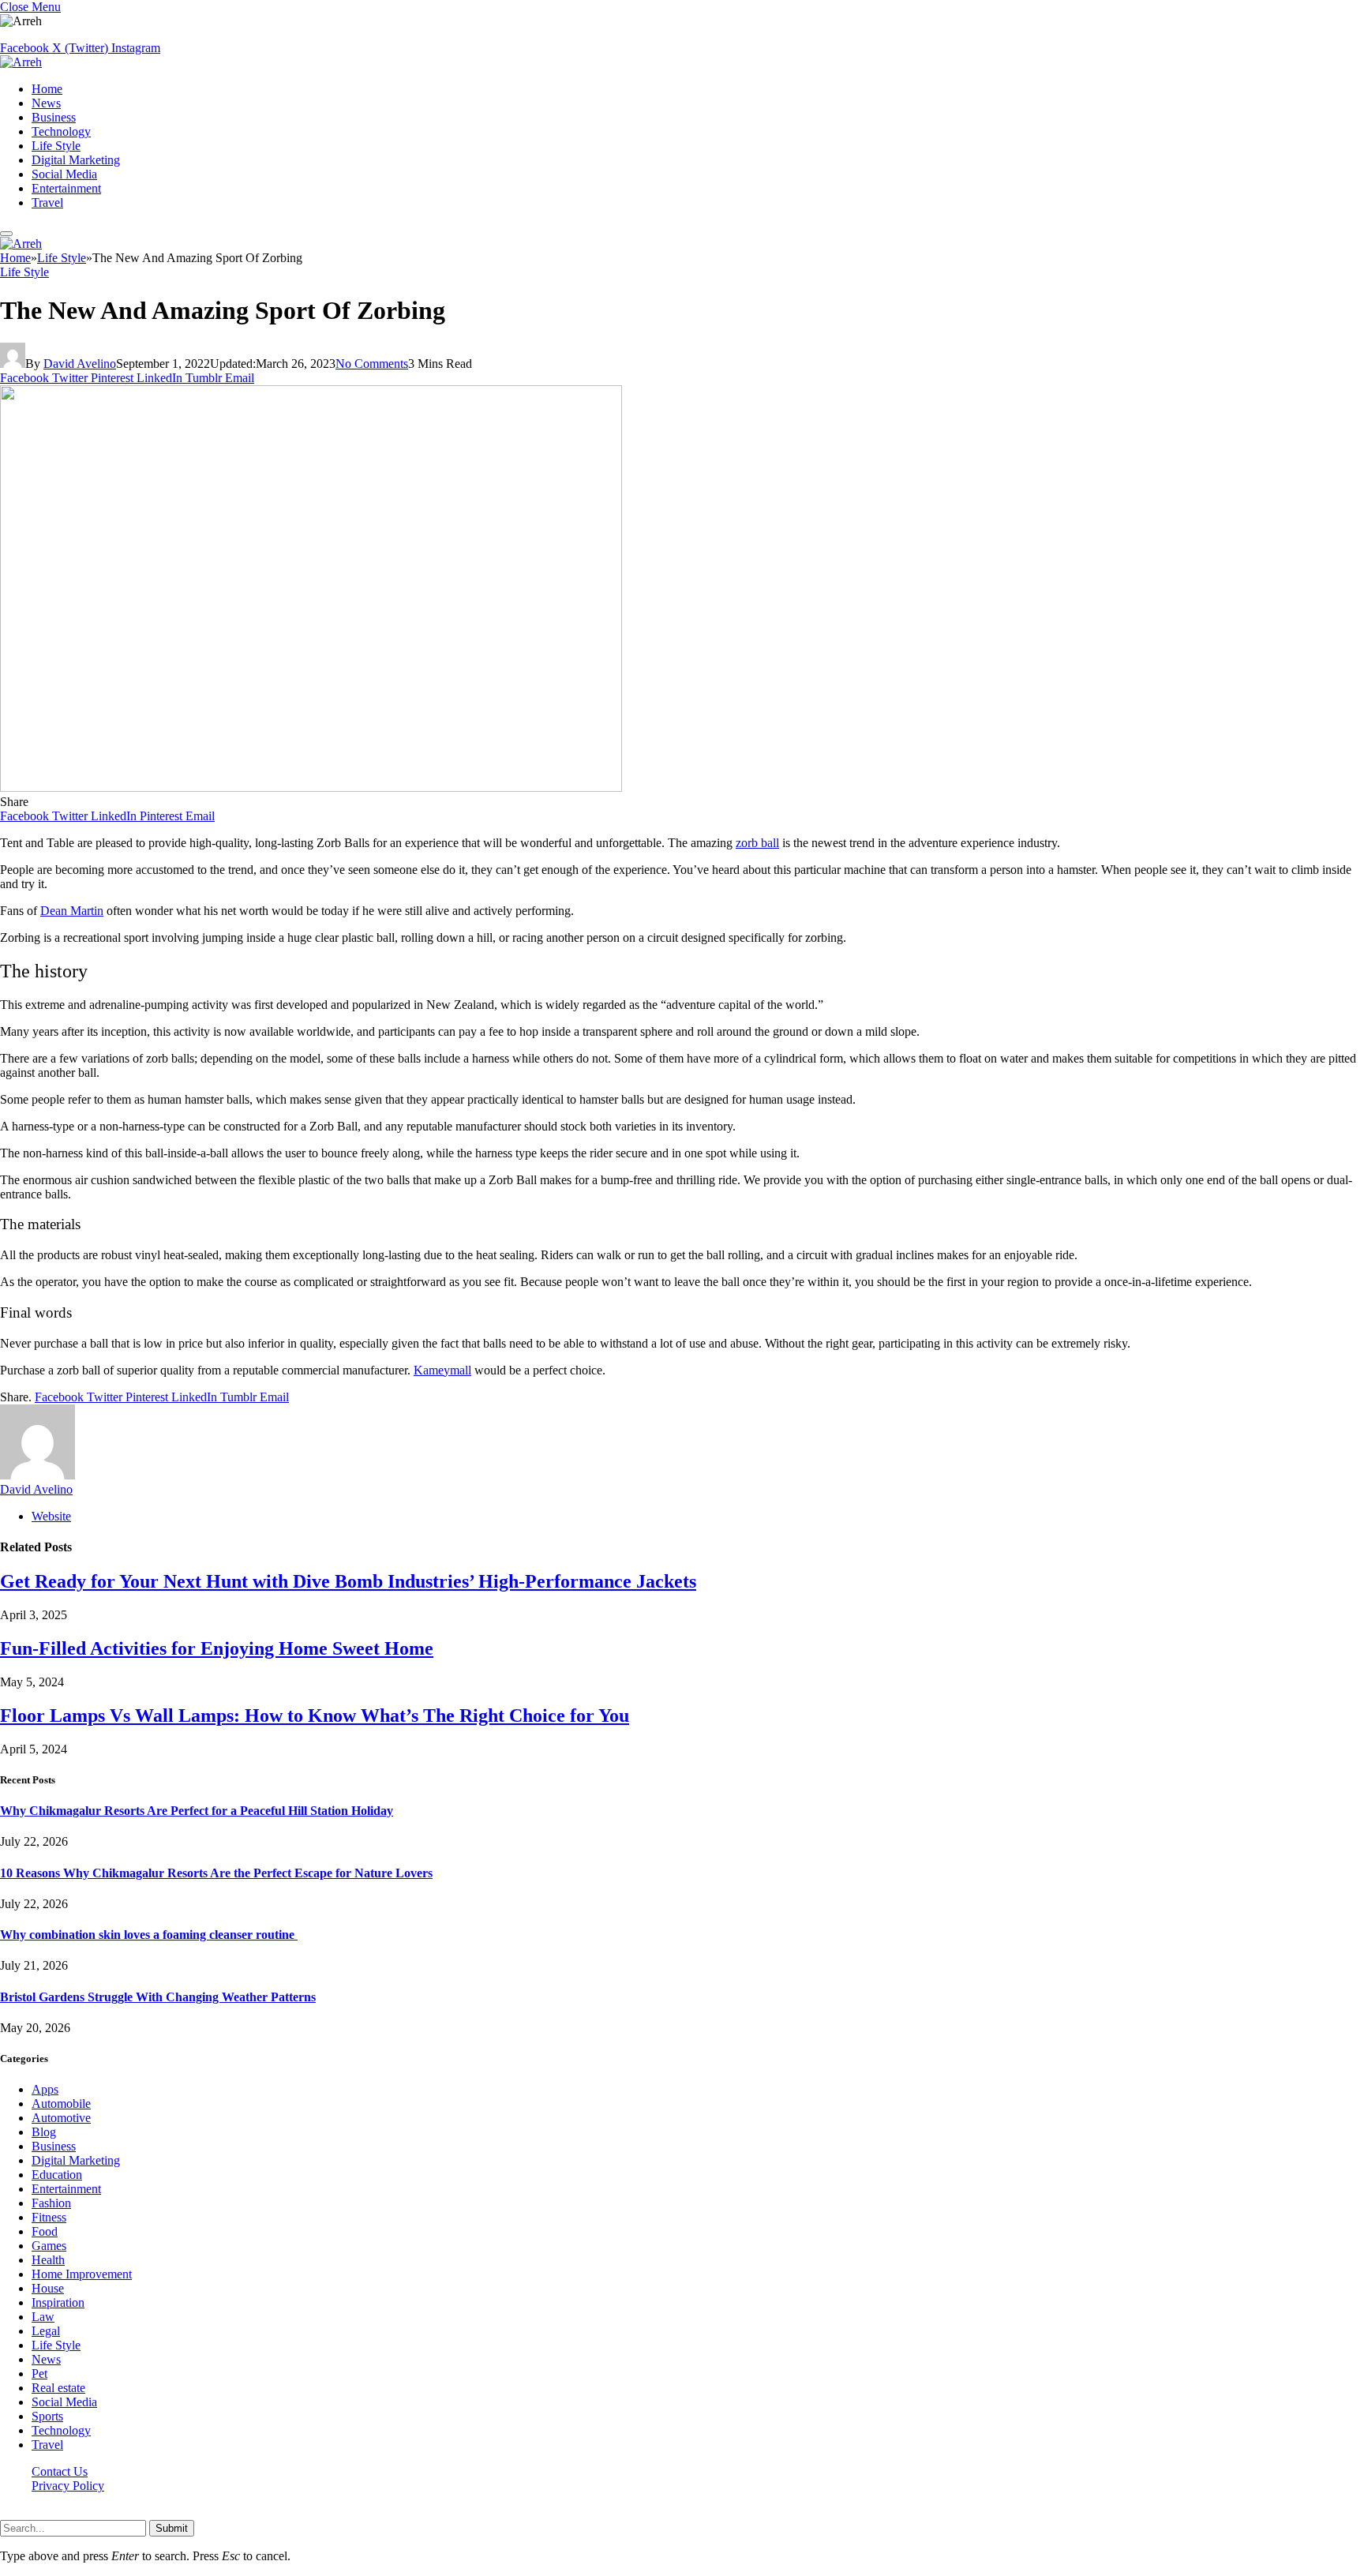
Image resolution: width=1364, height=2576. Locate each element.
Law (43, 2317)
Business (54, 117)
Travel (47, 202)
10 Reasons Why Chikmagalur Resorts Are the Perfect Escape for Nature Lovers (216, 1873)
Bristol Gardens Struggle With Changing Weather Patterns (158, 1997)
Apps (45, 2089)
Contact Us (60, 2471)
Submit (172, 2528)
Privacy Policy (68, 2486)
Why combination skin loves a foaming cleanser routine (149, 1935)
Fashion (51, 2203)
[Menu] (6, 234)
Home (47, 89)
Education (57, 2175)
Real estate (58, 2388)
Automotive (61, 2118)
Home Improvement (82, 2274)
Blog (44, 2132)
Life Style (56, 146)
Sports (47, 2416)
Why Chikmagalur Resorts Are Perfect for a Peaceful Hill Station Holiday (197, 1811)
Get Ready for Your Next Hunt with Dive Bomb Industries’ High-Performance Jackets (348, 1581)
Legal (46, 2331)
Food (45, 2231)
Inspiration (58, 2302)
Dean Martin (72, 911)
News (46, 103)
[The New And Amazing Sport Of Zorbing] (311, 787)
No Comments (372, 364)
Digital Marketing (76, 160)
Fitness (49, 2217)
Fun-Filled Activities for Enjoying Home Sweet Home (217, 1648)
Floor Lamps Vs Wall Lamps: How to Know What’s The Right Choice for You (315, 1715)
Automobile (61, 2104)
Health (48, 2260)
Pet (39, 2374)
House (48, 2288)
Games (49, 2246)
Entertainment (66, 188)
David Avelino (80, 364)
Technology (61, 131)
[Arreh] (21, 62)
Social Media (64, 174)
